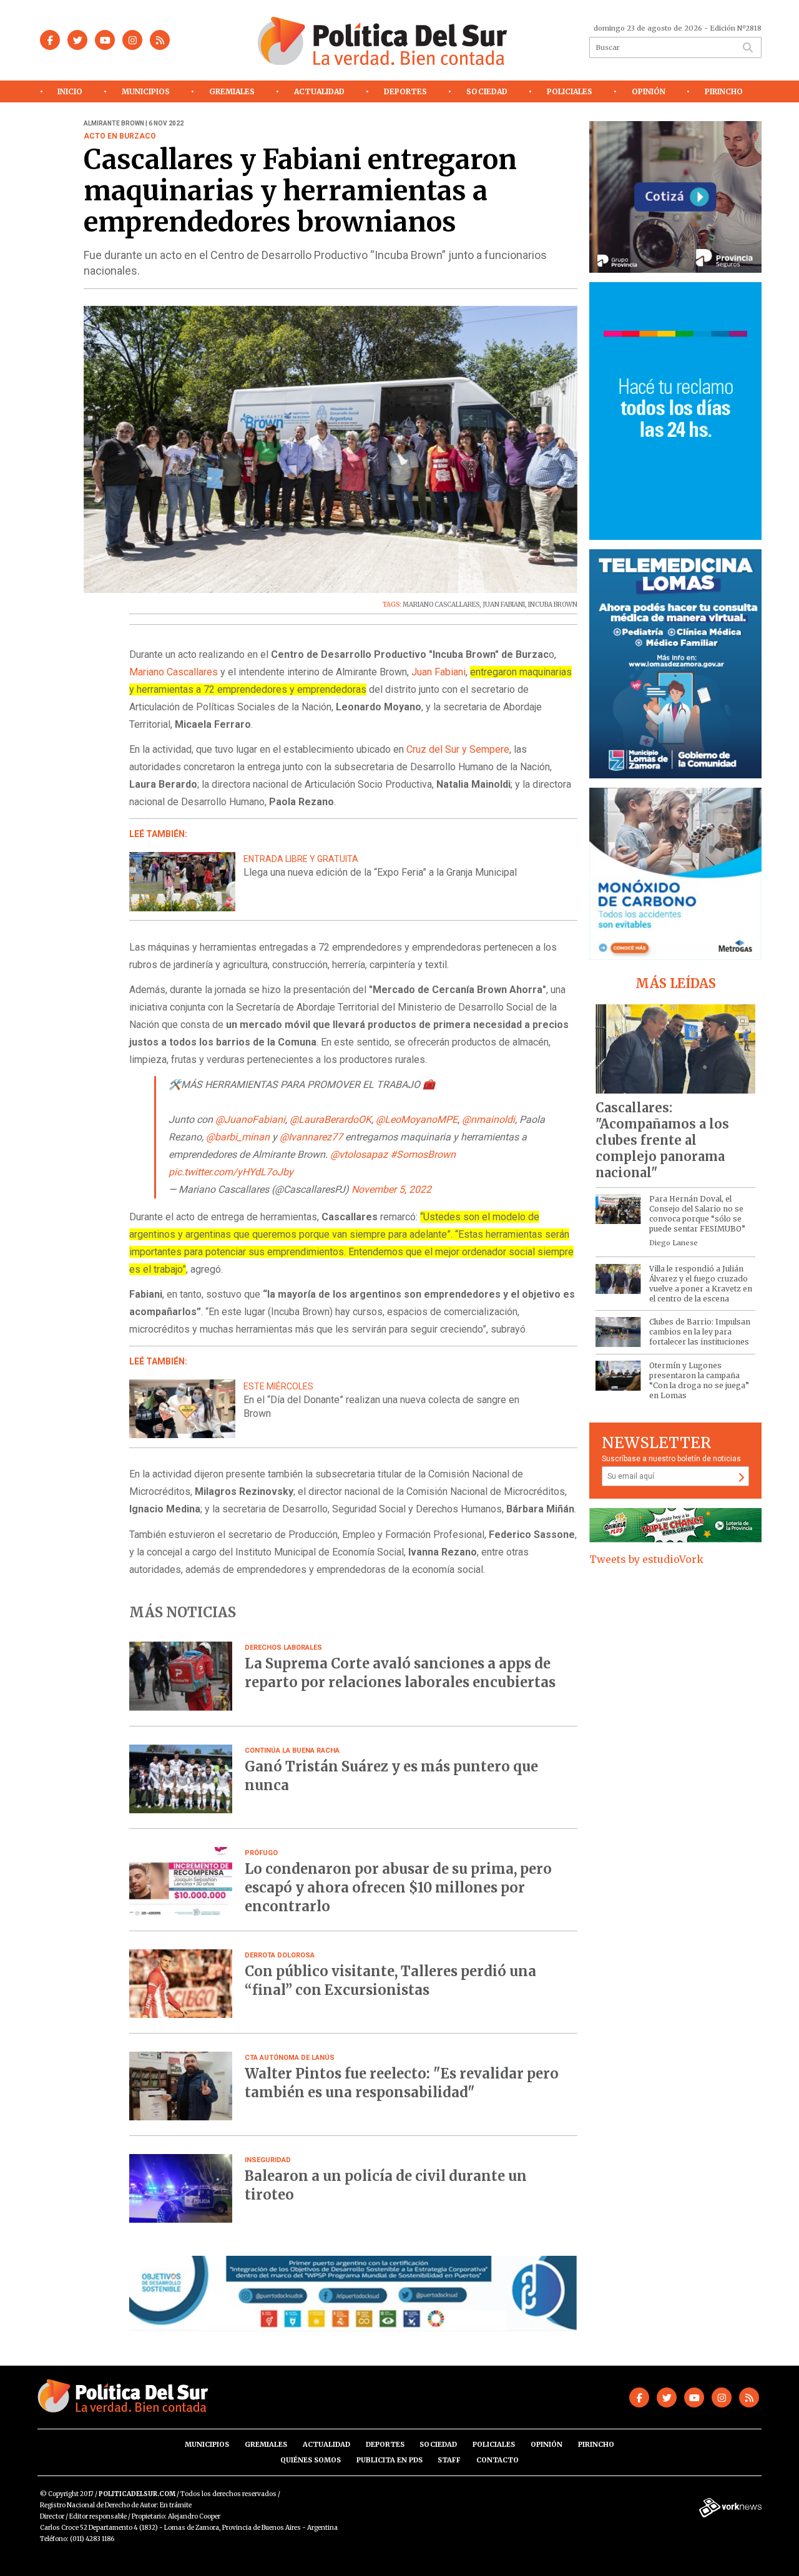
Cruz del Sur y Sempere (457, 749)
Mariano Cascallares (174, 672)
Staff (449, 2460)
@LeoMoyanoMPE (417, 1119)
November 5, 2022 (391, 1189)
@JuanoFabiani (250, 1119)
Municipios (146, 91)
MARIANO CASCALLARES (441, 605)
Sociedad (487, 91)
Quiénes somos (311, 2460)
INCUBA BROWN (553, 605)
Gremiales (232, 91)
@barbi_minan (238, 1137)
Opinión (649, 91)
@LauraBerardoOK (331, 1119)
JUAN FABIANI (504, 605)
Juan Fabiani (437, 672)
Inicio (70, 91)
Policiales (570, 91)
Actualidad (319, 91)
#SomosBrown (423, 1154)
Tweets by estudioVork (646, 1559)
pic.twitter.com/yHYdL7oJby (231, 1172)
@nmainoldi (488, 1119)
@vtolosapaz (359, 1154)
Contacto (498, 2460)
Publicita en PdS (390, 2460)
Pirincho (724, 91)
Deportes (405, 91)
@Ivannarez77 (311, 1137)
